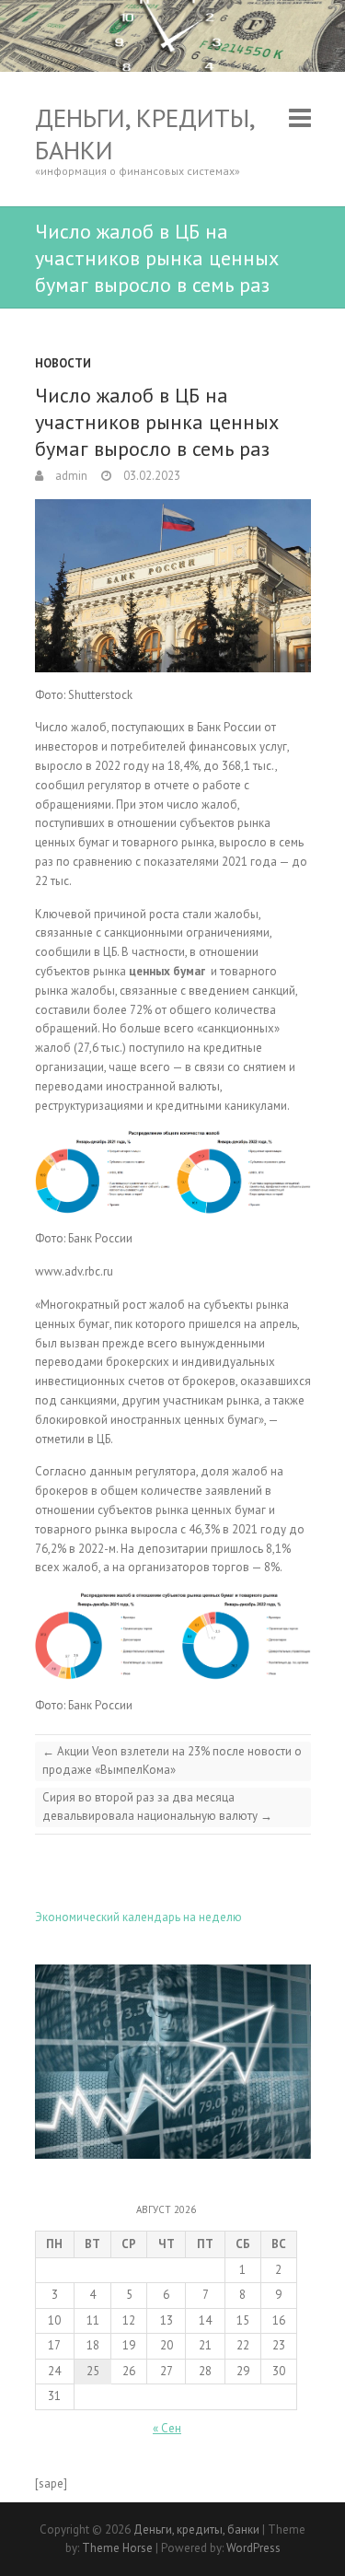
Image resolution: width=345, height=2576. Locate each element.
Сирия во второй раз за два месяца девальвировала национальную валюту (157, 1807)
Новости (63, 363)
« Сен (167, 2428)
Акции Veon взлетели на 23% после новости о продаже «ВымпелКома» (172, 1760)
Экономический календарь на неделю (138, 1917)
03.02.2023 (150, 476)
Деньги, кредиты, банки (144, 134)
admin (70, 476)
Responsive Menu (300, 117)
